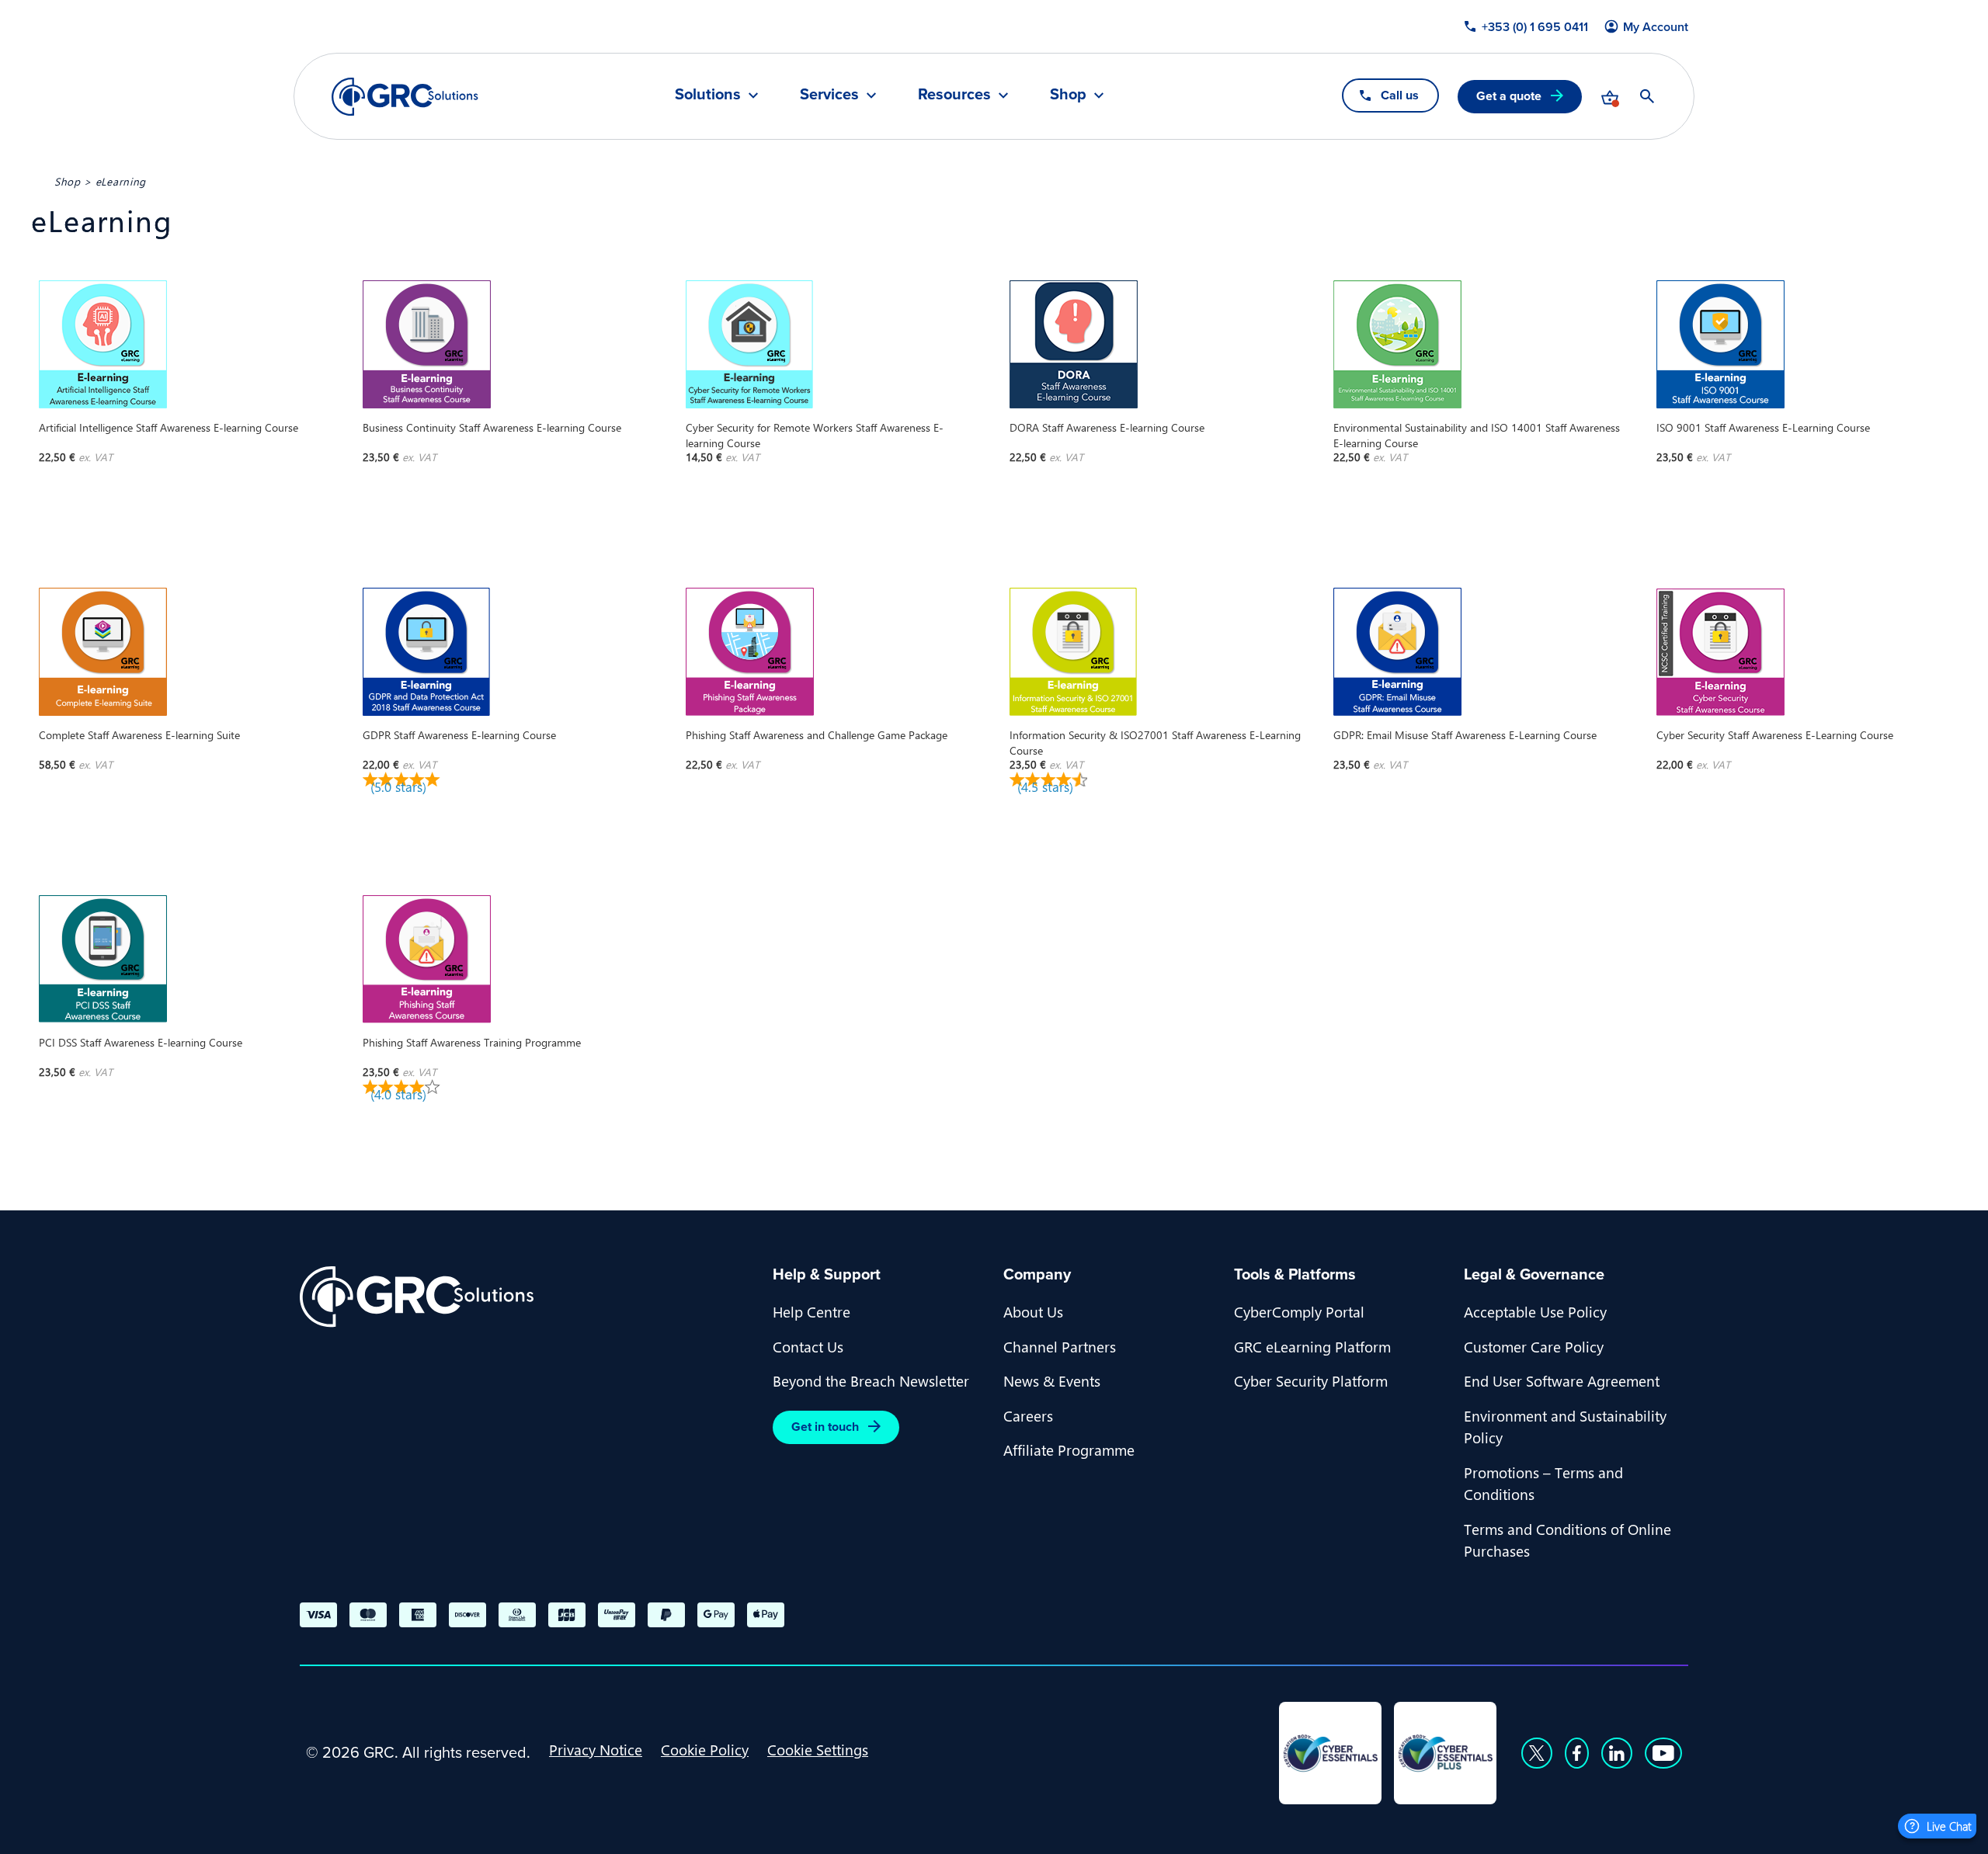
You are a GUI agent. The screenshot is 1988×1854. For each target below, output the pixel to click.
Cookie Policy (705, 1749)
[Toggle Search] (1647, 96)
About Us (1033, 1311)
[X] (1537, 1753)
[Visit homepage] (405, 97)
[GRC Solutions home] (527, 1297)
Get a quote (1509, 96)
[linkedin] (1617, 1753)
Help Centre (812, 1311)
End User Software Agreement (1562, 1380)
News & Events (1052, 1380)
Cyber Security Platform (1311, 1380)
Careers (1028, 1415)
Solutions (708, 95)
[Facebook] (1577, 1753)
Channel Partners (1060, 1346)
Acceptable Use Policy (1535, 1311)
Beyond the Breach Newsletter (871, 1380)
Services (829, 95)
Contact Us (808, 1346)
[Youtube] (1663, 1753)
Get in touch (825, 1427)
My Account (1656, 27)
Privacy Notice (596, 1749)
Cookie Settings (818, 1749)
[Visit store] (1610, 96)
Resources (954, 95)
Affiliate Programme (1069, 1450)
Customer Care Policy (1534, 1346)
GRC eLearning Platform (1312, 1346)
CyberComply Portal (1299, 1311)
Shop (1068, 95)
